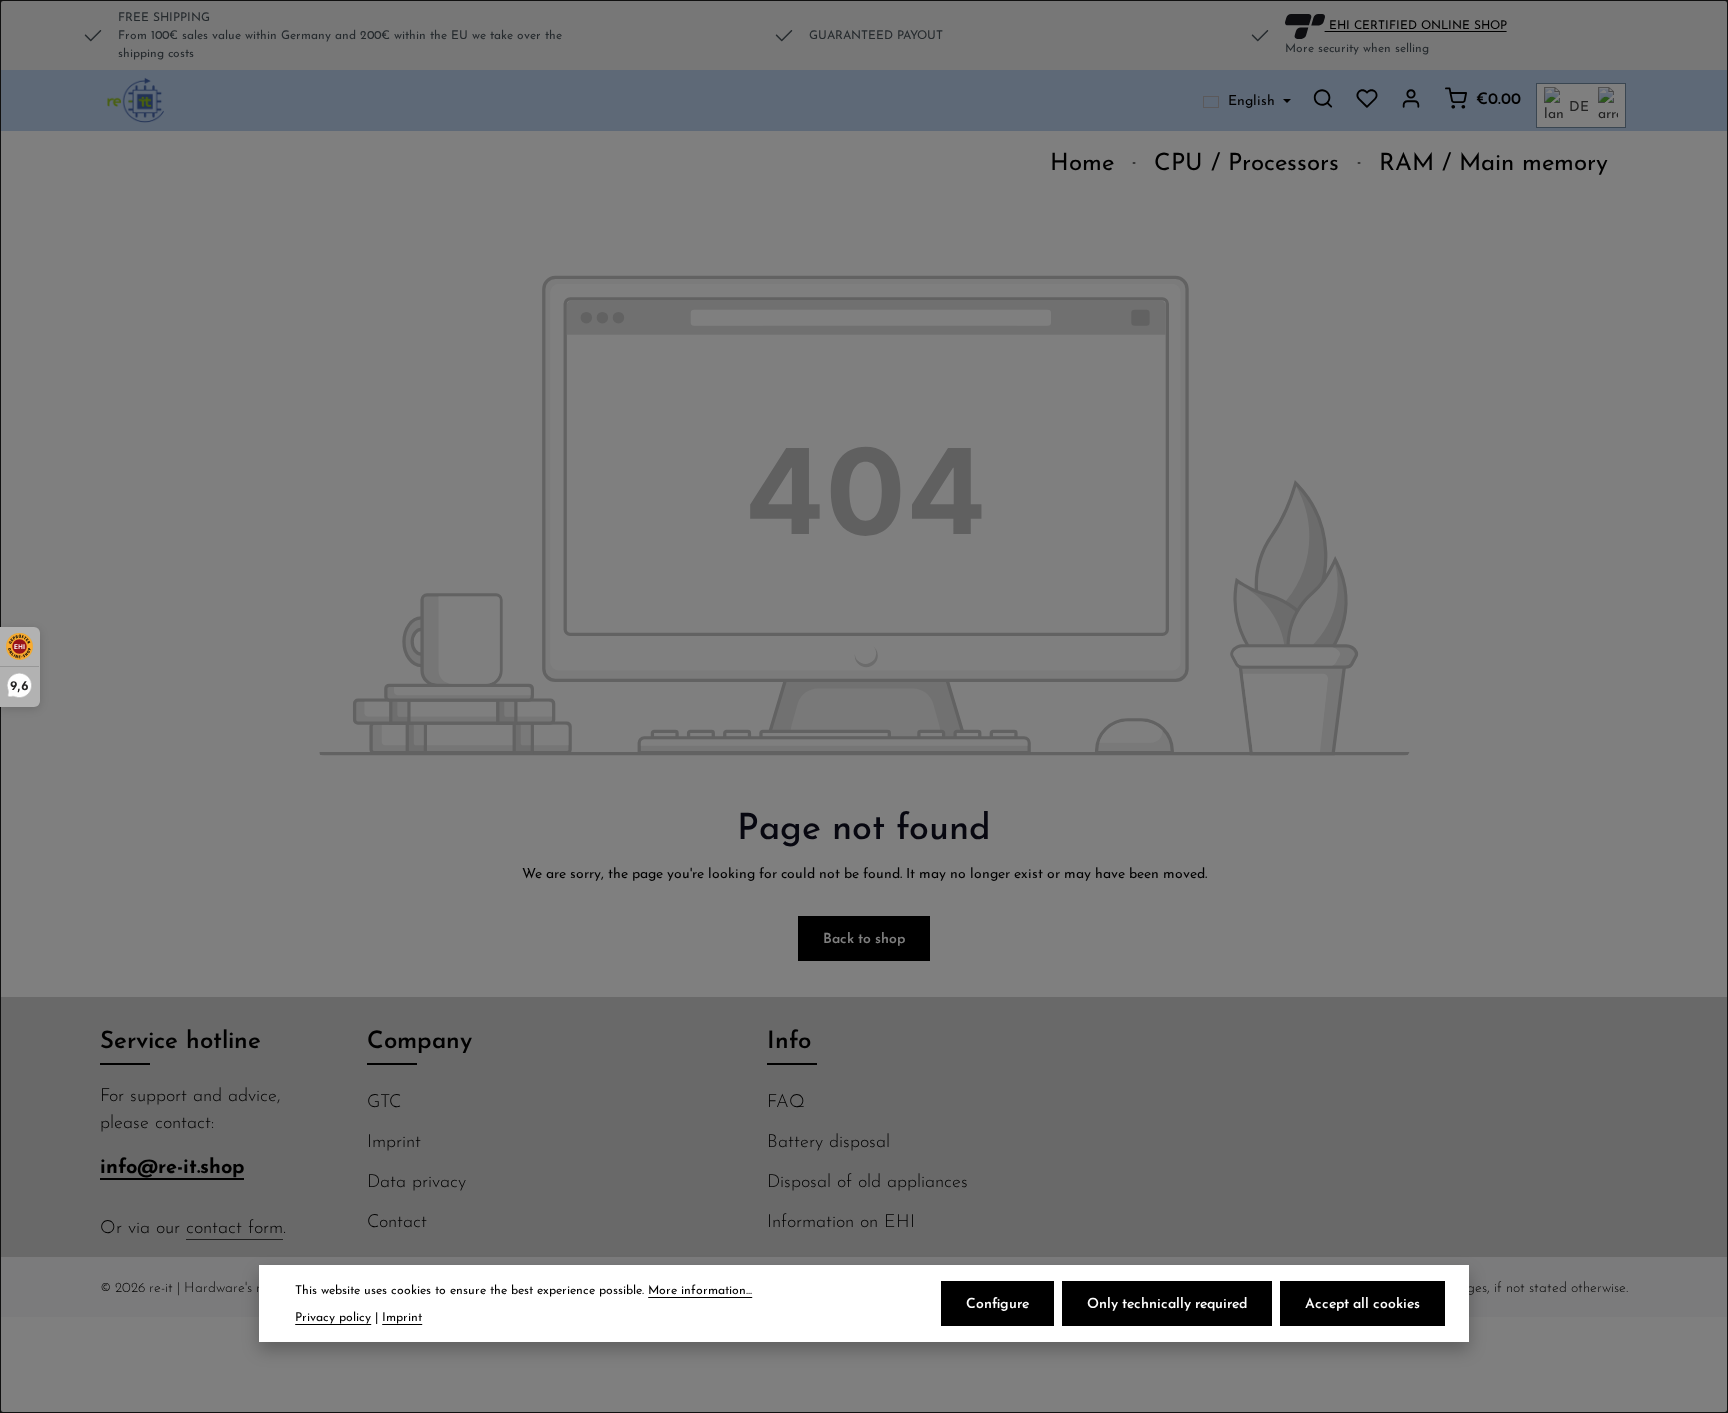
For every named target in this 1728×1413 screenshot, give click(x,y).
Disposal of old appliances (867, 1180)
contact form (234, 1226)
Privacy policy (333, 1316)
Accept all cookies (1362, 1303)
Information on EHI (841, 1220)
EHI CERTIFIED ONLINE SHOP (1416, 23)
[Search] (1323, 98)
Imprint (394, 1140)
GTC (384, 1100)
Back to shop (864, 938)
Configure (997, 1303)
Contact (397, 1220)
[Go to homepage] (136, 101)
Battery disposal (828, 1140)
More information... (700, 1289)
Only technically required (1167, 1303)
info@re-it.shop (172, 1165)
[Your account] (1411, 98)
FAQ (786, 1100)
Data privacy (416, 1180)
